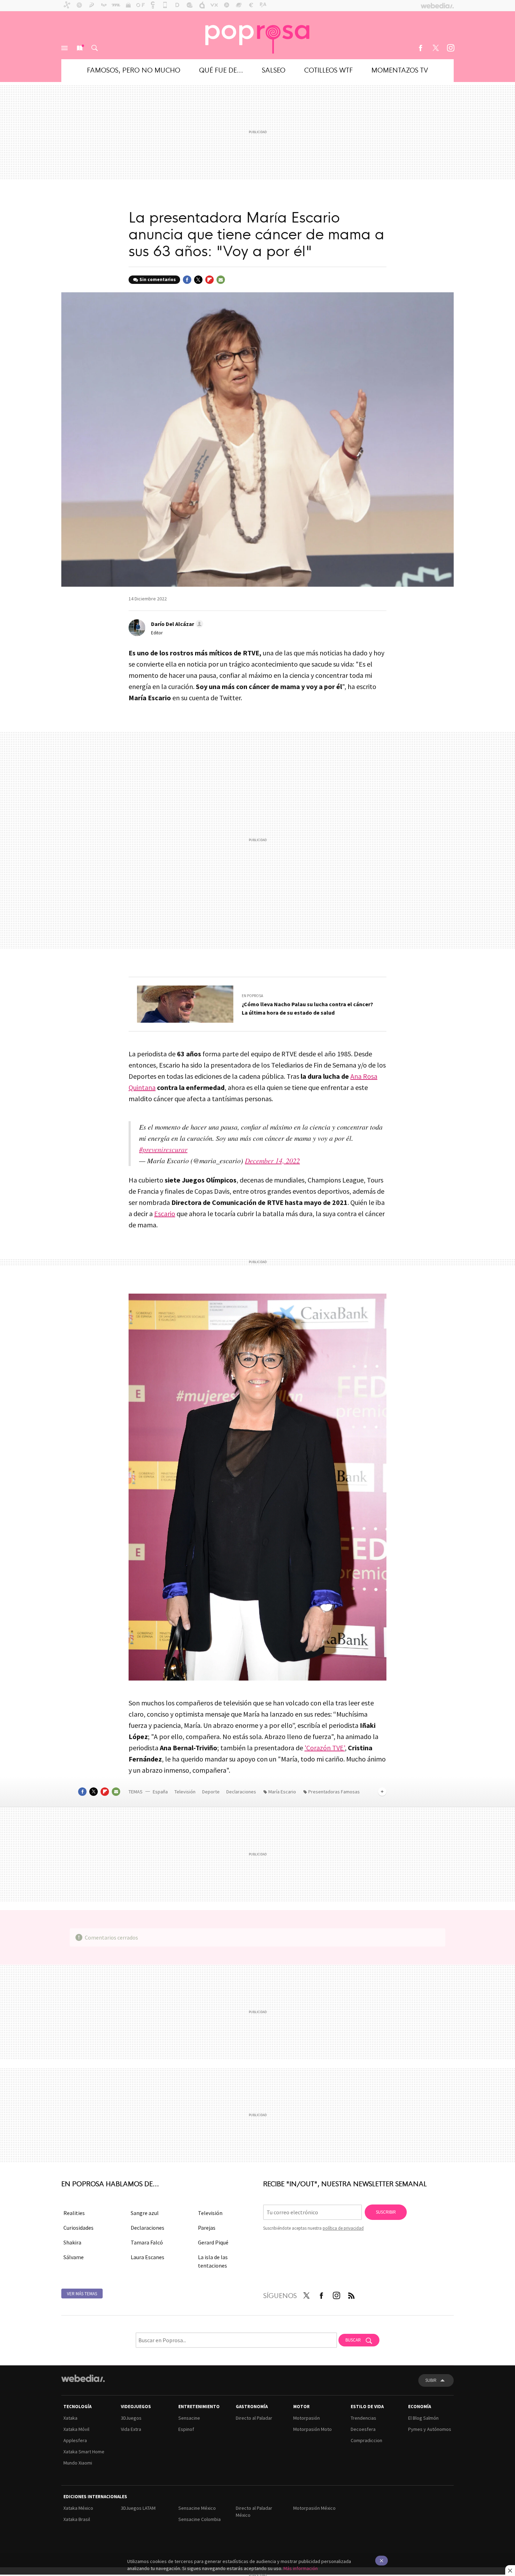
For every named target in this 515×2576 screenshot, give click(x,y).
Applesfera (75, 2440)
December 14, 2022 (272, 1160)
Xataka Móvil (76, 2429)
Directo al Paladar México (254, 2512)
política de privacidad (343, 2228)
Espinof (186, 2429)
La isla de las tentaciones (213, 2261)
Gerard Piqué (213, 2242)
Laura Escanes (147, 2257)
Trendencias (363, 2418)
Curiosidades (78, 2228)
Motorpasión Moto (313, 2429)
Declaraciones (242, 1792)
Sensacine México (197, 2508)
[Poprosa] (257, 35)
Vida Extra (131, 2429)
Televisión (186, 1792)
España (160, 1792)
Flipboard (210, 280)
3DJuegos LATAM (138, 2508)
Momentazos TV (400, 70)
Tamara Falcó (147, 2242)
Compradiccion (366, 2440)
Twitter (435, 48)
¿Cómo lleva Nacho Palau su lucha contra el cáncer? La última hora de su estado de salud (307, 1008)
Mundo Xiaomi (78, 2463)
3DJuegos (131, 2418)
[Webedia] (83, 2378)
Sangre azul (145, 2213)
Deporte (211, 1792)
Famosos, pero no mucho (134, 70)
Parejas (207, 2228)
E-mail (221, 280)
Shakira (72, 2242)
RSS (351, 2294)
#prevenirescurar (163, 1149)
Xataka (70, 2418)
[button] (176, 624)
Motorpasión (307, 2418)
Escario (165, 1214)
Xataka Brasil (77, 2519)
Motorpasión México (314, 2508)
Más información (301, 2568)
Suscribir (386, 2212)
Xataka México (78, 2508)
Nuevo (80, 48)
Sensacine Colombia (200, 2519)
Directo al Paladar (254, 2418)
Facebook (420, 48)
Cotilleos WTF (328, 70)
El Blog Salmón (423, 2418)
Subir (431, 2380)
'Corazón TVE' (325, 1748)
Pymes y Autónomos (430, 2429)
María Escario (282, 1792)
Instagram (451, 48)
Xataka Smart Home (84, 2452)
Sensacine (189, 2418)
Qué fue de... (221, 70)
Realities (74, 2213)
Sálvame (74, 2257)
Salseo (274, 70)
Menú (64, 48)
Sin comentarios (158, 280)
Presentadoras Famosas (334, 1792)
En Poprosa (252, 996)
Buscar (95, 48)
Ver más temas (82, 2294)
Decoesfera (363, 2429)
